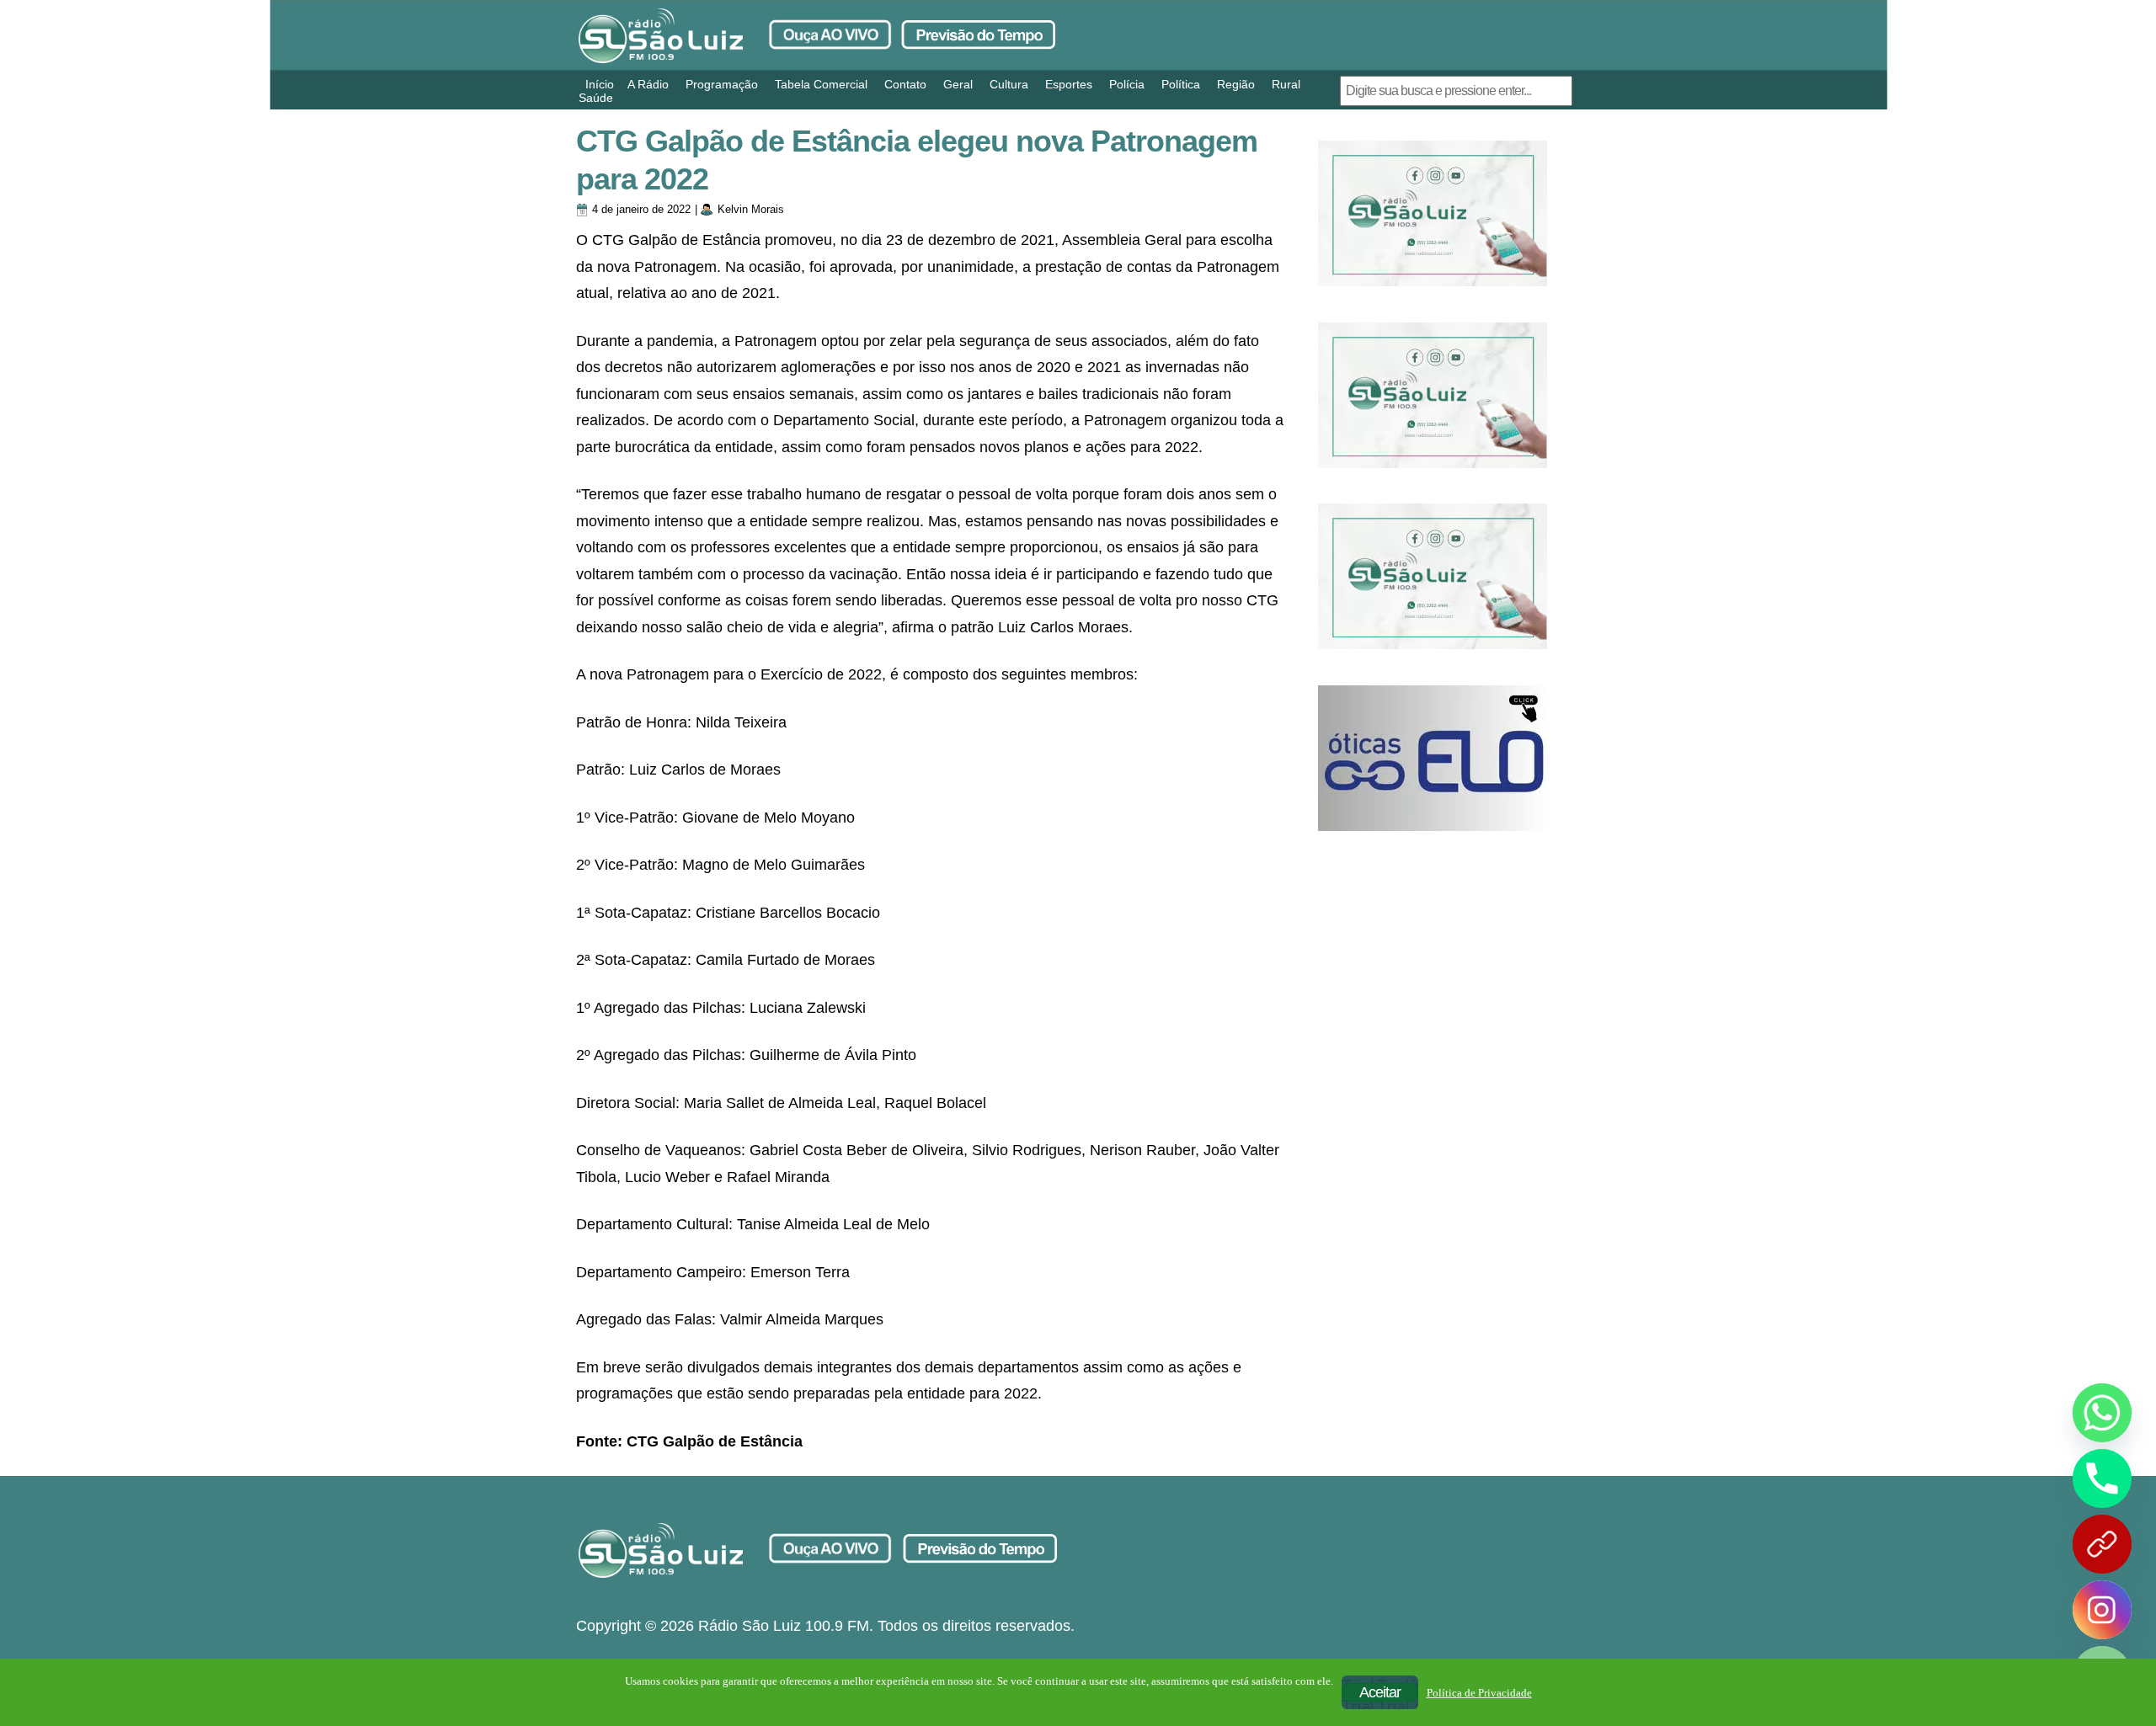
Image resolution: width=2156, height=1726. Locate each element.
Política (1181, 84)
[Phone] (2102, 1478)
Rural (1286, 84)
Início (600, 84)
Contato (905, 84)
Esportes (1069, 84)
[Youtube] (2102, 1544)
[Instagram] (2102, 1610)
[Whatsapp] (2102, 1413)
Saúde (596, 98)
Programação (722, 84)
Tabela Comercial (821, 84)
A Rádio (648, 84)
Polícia (1127, 84)
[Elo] (1433, 758)
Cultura (1009, 84)
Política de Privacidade (1479, 1693)
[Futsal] (1433, 395)
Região (1236, 84)
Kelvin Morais (751, 209)
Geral (958, 84)
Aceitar (1380, 1692)
